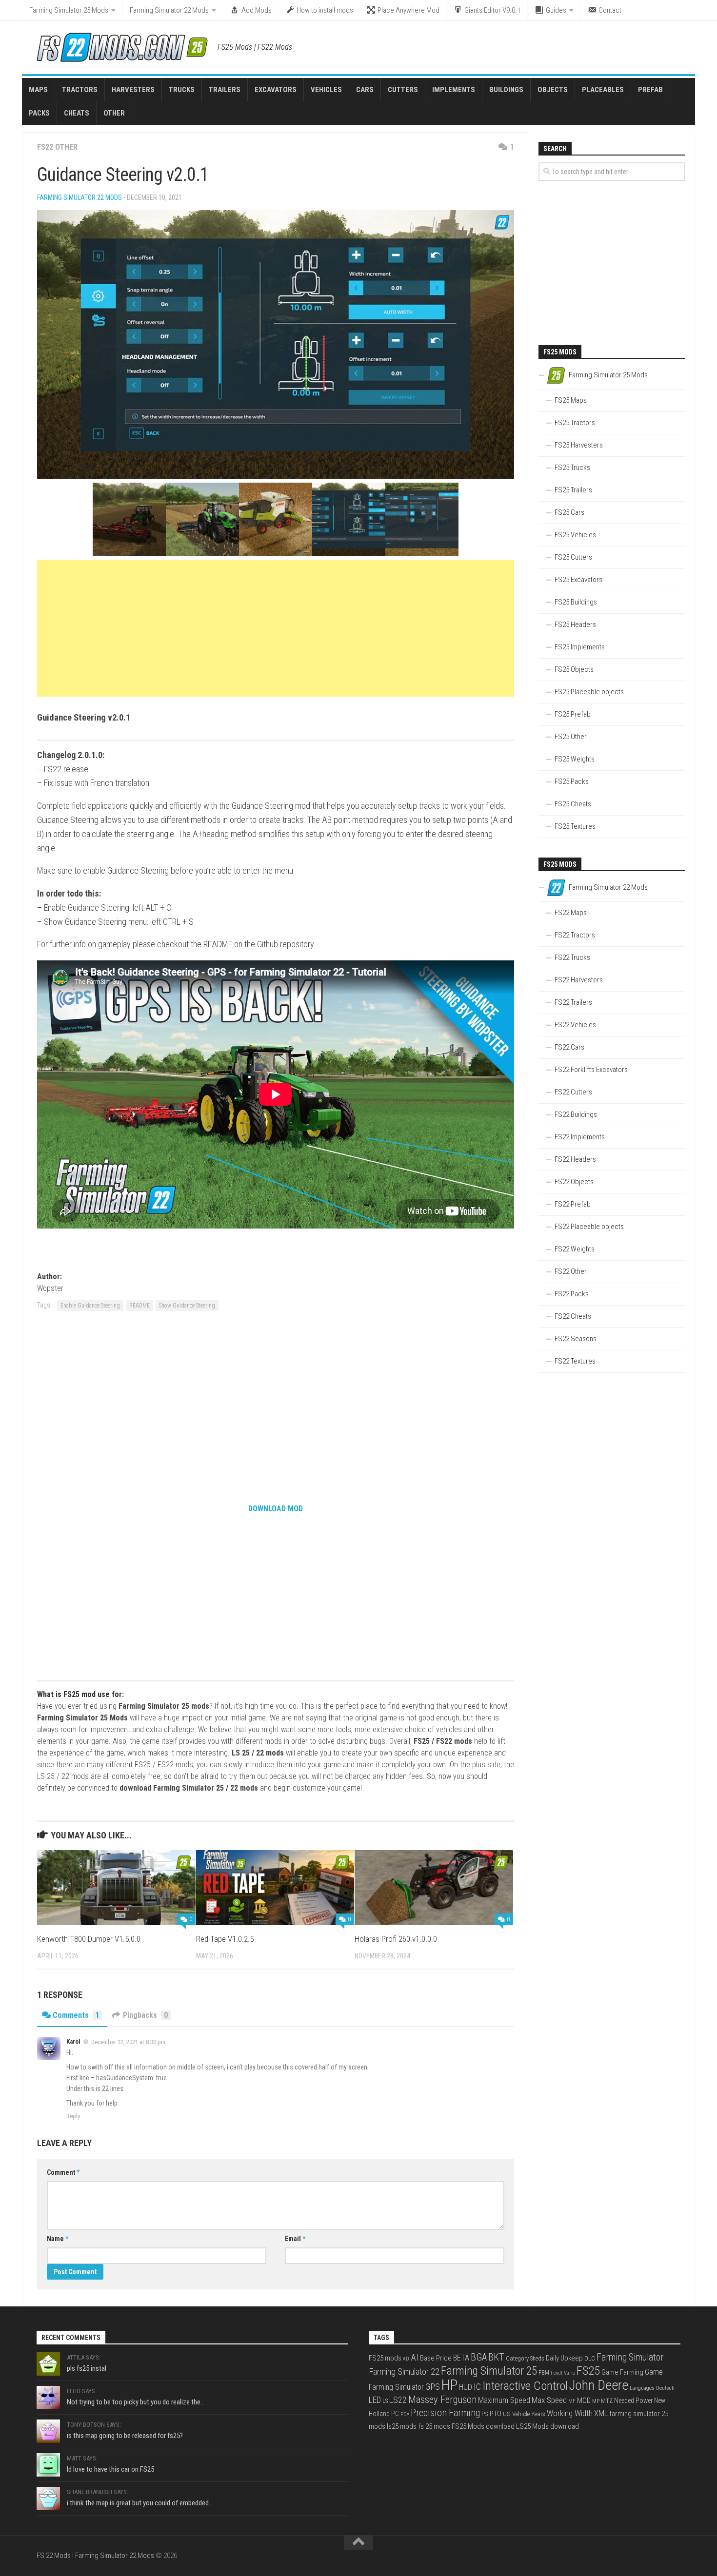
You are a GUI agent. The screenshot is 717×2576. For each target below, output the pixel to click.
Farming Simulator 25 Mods (69, 10)
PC (395, 2414)
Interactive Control (525, 2386)
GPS (433, 2387)
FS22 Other (57, 147)
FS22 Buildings (576, 1114)
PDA (405, 2414)
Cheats (77, 113)
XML (601, 2413)
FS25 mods (385, 2358)
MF (572, 2401)
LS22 (398, 2400)
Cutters (403, 90)
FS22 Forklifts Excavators (591, 1070)
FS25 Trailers (573, 490)
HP (449, 2385)
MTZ (607, 2401)
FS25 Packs (572, 781)
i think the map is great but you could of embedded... (140, 2503)
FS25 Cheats (573, 804)
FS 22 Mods (54, 2556)
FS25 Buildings (576, 602)
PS (485, 2414)
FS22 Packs (572, 1294)
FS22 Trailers (573, 1002)
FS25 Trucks (572, 468)
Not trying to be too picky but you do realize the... (136, 2402)
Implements (454, 90)
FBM (544, 2373)
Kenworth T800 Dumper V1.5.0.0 (89, 1939)
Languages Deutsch (652, 2388)
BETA (461, 2358)
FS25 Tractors (575, 423)
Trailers (225, 90)
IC (477, 2387)
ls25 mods (402, 2426)
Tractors (80, 90)
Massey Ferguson (442, 2400)
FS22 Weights (575, 1249)
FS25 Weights (575, 759)
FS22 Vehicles (575, 1025)
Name (58, 2239)
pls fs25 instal (87, 2368)
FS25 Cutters (573, 557)
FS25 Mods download (483, 2426)
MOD (584, 2400)
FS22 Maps (571, 913)
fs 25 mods (434, 2426)
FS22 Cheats (573, 1316)
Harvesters (133, 90)
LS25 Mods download (548, 2426)
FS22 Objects (574, 1182)
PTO (496, 2414)
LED (375, 2400)
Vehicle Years (529, 2414)
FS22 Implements (580, 1137)
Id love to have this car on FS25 (110, 2469)
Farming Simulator (630, 2357)
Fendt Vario (563, 2373)
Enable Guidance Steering (90, 1306)
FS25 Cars (569, 512)
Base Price (436, 2358)
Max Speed (549, 2400)
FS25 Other (571, 737)
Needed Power (633, 2400)
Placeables (603, 90)
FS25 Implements (580, 647)
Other (114, 113)
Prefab (650, 90)
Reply (73, 2116)
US (507, 2414)
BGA (479, 2357)
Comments (76, 2015)
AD (406, 2359)
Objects (553, 90)
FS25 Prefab (573, 714)
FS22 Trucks (572, 957)
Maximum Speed (504, 2400)
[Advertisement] (276, 628)
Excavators (276, 90)
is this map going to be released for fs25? (125, 2436)
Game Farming (622, 2372)
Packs (39, 113)
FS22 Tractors (575, 935)
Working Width (570, 2413)
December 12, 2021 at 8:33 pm (128, 2042)
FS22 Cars (569, 1047)
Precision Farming (445, 2413)
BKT (496, 2357)
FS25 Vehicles (575, 535)
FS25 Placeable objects (589, 692)
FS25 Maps (571, 400)
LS (385, 2401)
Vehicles (326, 90)
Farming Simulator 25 (489, 2371)
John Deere (599, 2385)
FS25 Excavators (578, 580)
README (139, 1306)
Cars (365, 90)
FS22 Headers (575, 1159)
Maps (38, 90)
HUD (466, 2387)
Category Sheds (525, 2359)
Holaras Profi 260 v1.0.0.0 (396, 1939)
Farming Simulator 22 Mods (169, 10)
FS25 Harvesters (579, 445)
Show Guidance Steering (187, 1306)
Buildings (506, 90)
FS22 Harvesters (579, 980)
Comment (63, 2172)
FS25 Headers (575, 624)
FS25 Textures (575, 826)
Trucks (182, 90)
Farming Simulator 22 (404, 2371)
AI (415, 2358)
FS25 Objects (574, 669)
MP (596, 2401)
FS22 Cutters (573, 1092)
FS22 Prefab (573, 1204)
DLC (590, 2358)
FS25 (588, 2371)
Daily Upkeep (564, 2358)
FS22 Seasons (576, 1339)
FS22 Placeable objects (589, 1227)
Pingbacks (145, 2015)
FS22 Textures (575, 1361)
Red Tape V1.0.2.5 (225, 1939)
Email (295, 2239)
